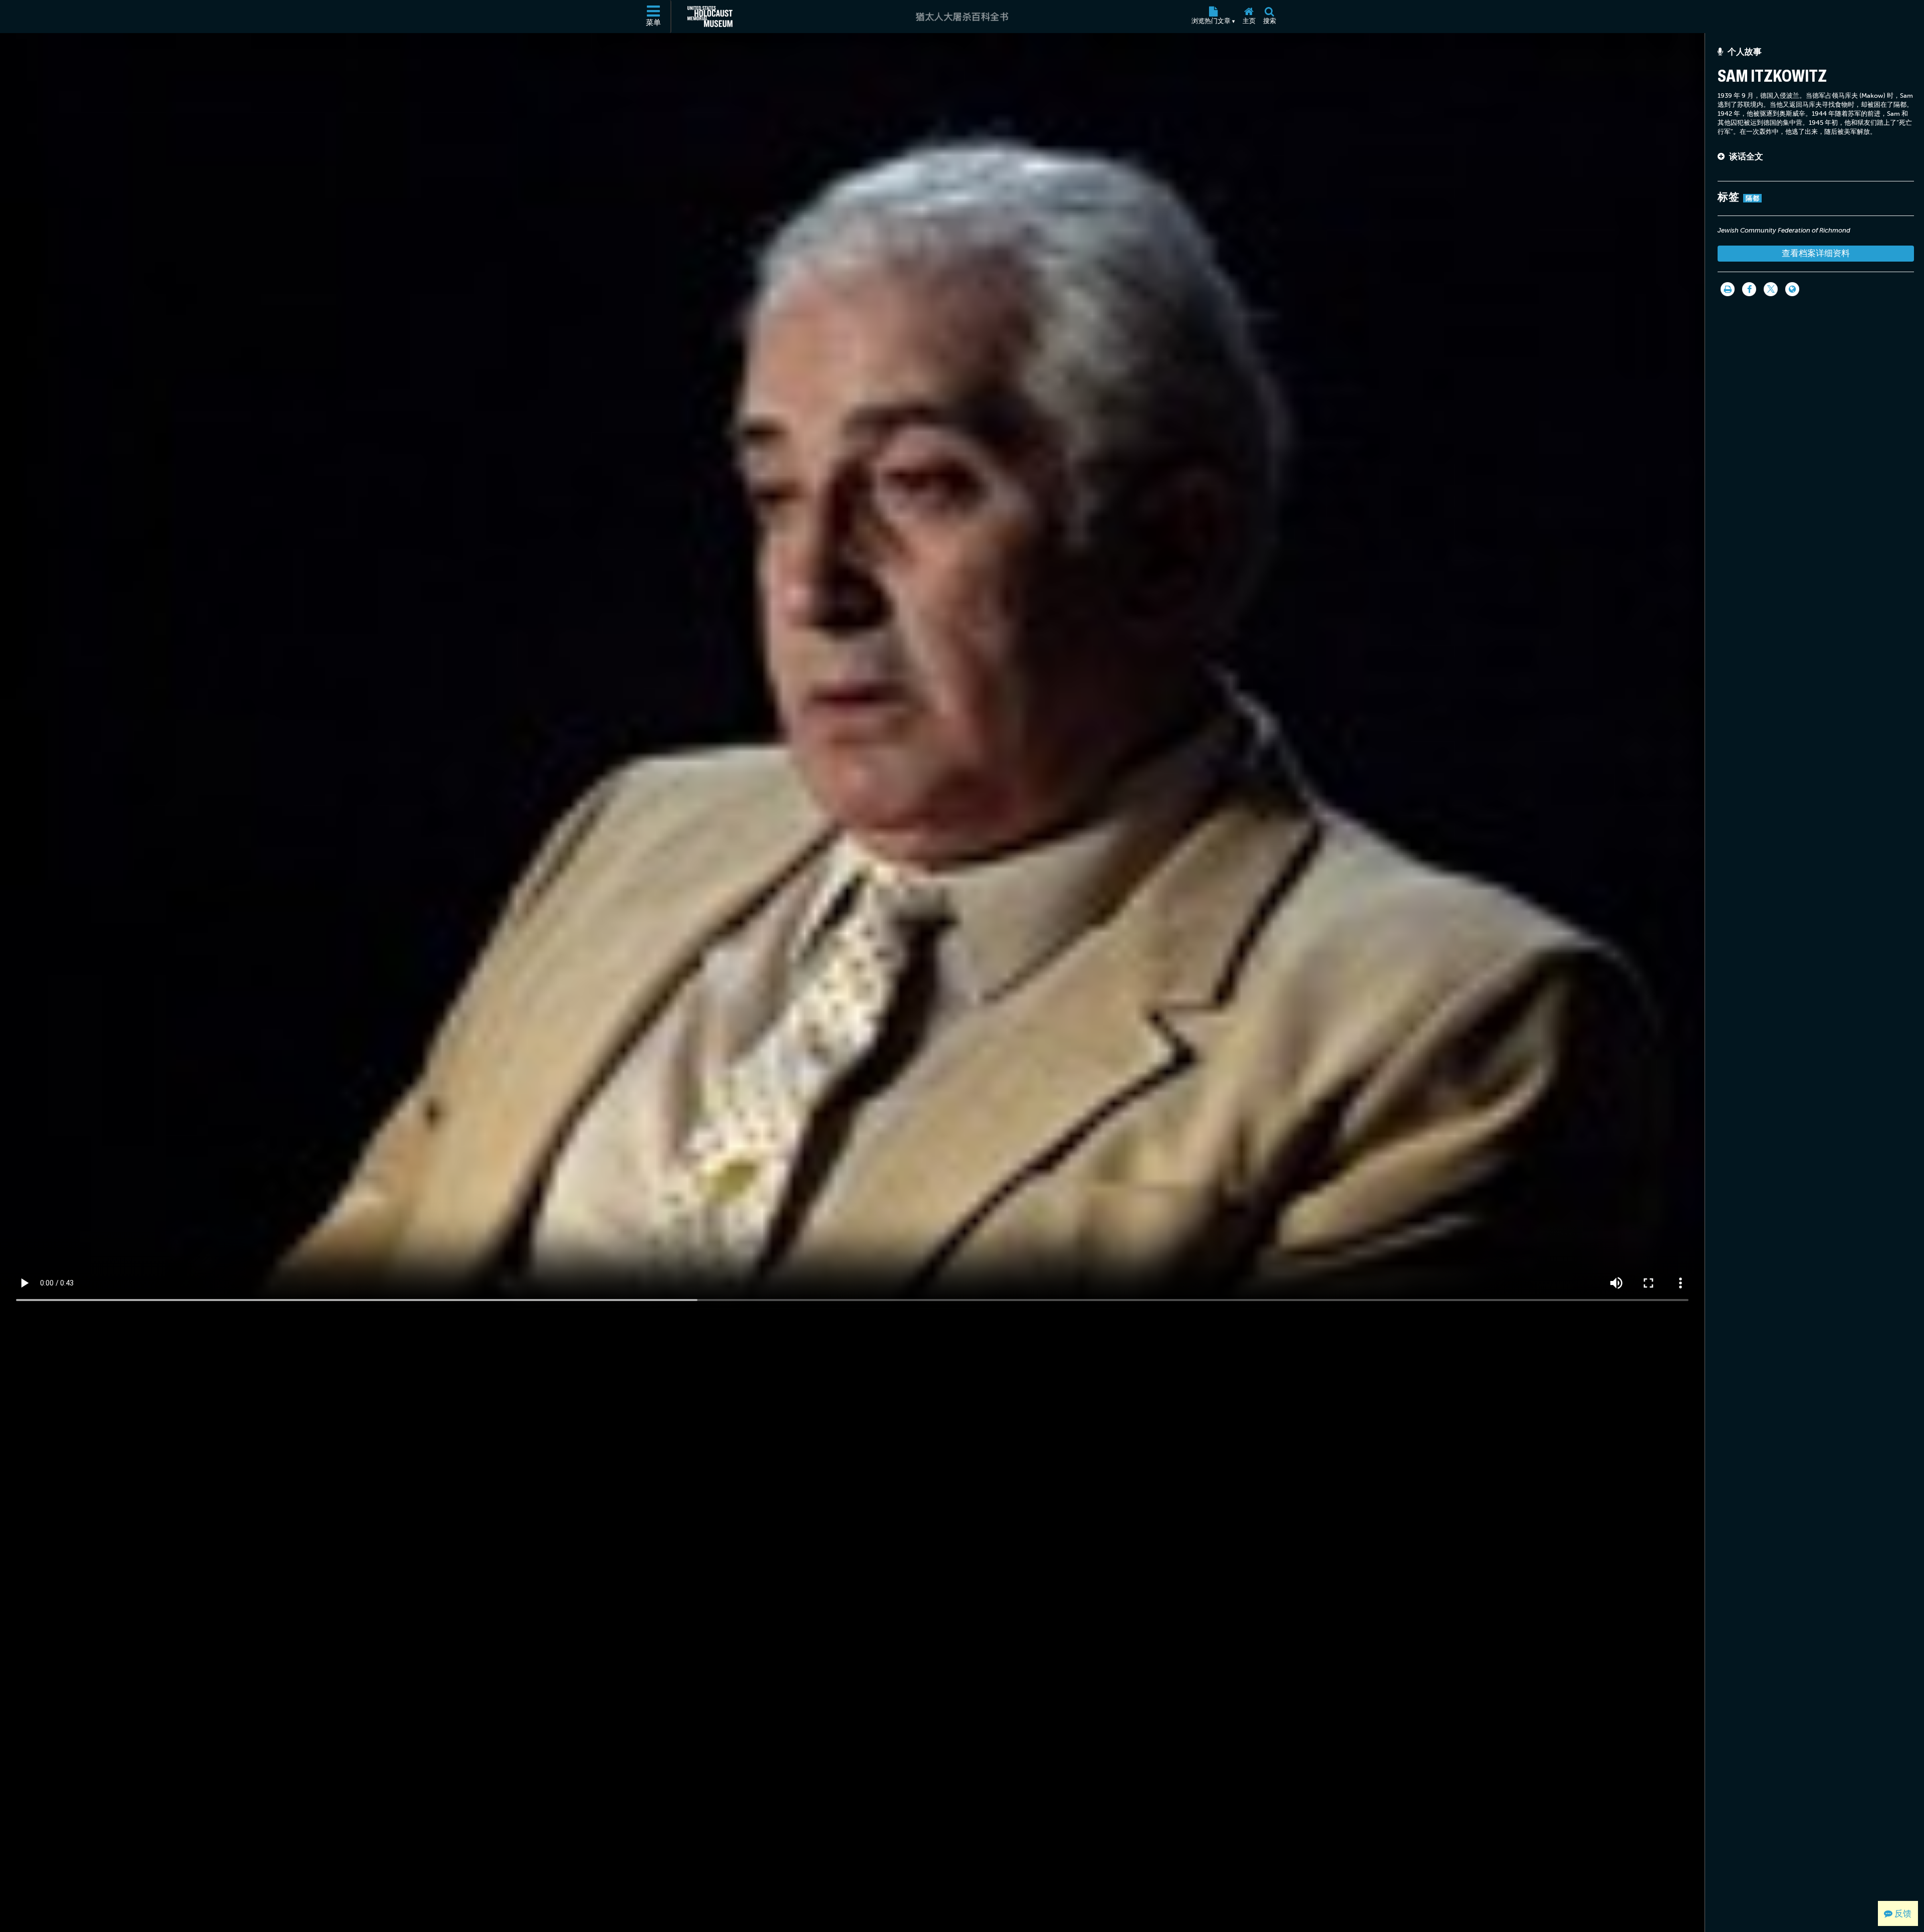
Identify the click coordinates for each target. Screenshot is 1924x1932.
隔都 (1752, 198)
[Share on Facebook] (1749, 289)
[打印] (1728, 289)
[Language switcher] (1792, 289)
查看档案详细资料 (1816, 253)
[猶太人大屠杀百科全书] (962, 17)
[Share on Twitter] (1771, 289)
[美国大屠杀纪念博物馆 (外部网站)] (710, 17)
